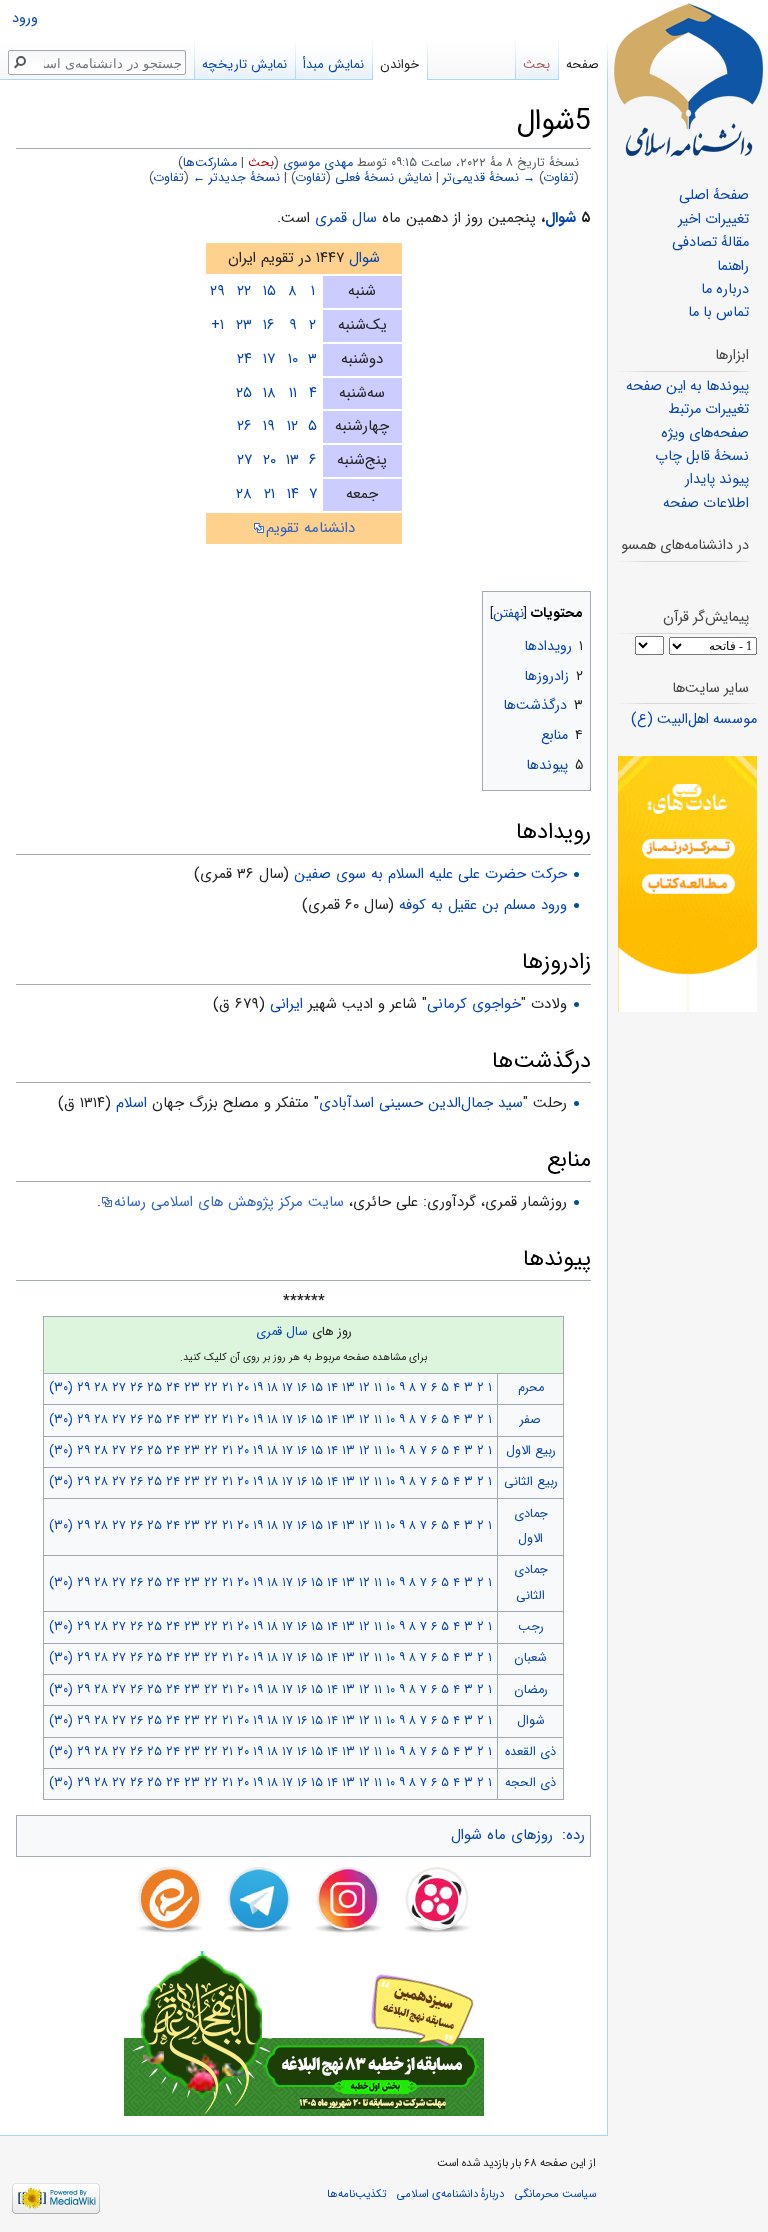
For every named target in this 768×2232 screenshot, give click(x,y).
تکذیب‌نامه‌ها (356, 2194)
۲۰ (269, 460)
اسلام (131, 1103)
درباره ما (725, 289)
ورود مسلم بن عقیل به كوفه (483, 905)
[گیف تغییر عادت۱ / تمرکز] (687, 883)
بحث (261, 163)
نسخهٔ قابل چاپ (702, 456)
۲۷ (244, 460)
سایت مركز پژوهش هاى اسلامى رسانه (229, 1202)
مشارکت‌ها (210, 163)
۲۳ (244, 325)
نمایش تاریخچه (244, 64)
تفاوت (559, 178)
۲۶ (244, 426)
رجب (531, 1627)
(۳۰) (61, 1388)
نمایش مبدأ (333, 64)
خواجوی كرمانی (474, 1004)
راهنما (733, 266)
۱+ (217, 325)
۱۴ (293, 494)
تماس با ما (718, 312)
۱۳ (292, 460)
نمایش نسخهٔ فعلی (383, 178)
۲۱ (269, 494)
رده (575, 1835)
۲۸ (244, 494)
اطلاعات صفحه (706, 503)
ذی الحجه (530, 1783)
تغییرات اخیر (713, 219)
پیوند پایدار (717, 479)
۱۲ (292, 426)
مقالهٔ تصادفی (710, 242)
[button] (573, 608)
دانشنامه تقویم (310, 528)
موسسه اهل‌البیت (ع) (694, 719)
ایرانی (286, 1004)
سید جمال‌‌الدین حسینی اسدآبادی (421, 1103)
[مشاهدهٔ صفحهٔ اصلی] (688, 80)
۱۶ (269, 325)
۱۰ (293, 359)
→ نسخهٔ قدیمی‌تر (489, 178)
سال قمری (346, 218)
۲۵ (244, 393)
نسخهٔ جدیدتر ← (236, 178)
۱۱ (293, 393)
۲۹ (217, 291)
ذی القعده (530, 1752)
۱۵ (269, 291)
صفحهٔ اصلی (714, 195)
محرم (531, 1388)
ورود (25, 18)
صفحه (582, 64)
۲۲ (244, 291)
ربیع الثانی (531, 1482)
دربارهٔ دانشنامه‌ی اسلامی (450, 2194)
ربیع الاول (531, 1451)
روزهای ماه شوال (502, 1835)
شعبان (530, 1658)
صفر (530, 1420)
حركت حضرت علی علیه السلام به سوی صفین (430, 874)
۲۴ (244, 359)
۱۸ (269, 393)
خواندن (399, 64)
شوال (560, 218)
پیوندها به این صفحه (687, 386)
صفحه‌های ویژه (705, 433)
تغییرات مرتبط (708, 409)
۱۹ (269, 426)
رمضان (531, 1690)
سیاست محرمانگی (555, 2194)
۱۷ (269, 359)
